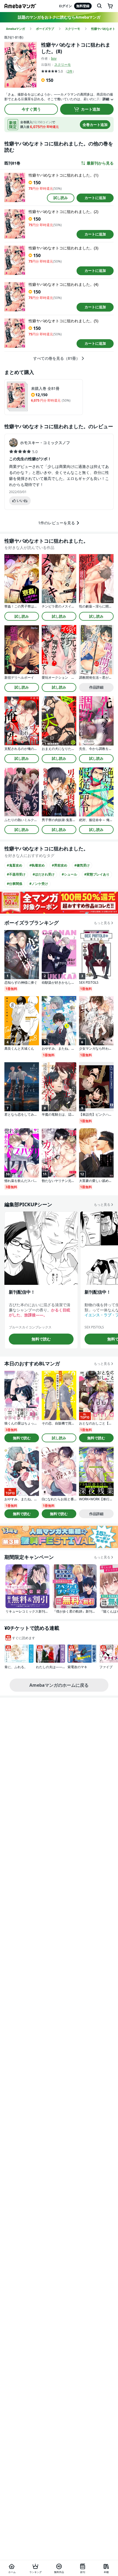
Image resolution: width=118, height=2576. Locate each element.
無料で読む (41, 1339)
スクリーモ (63, 64)
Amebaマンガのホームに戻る (59, 1685)
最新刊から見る (100, 163)
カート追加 (91, 109)
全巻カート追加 (95, 125)
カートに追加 (95, 198)
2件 (70, 71)
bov (54, 58)
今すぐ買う (31, 109)
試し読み (61, 198)
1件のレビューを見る (57, 523)
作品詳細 (96, 687)
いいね (22, 500)
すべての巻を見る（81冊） (57, 358)
